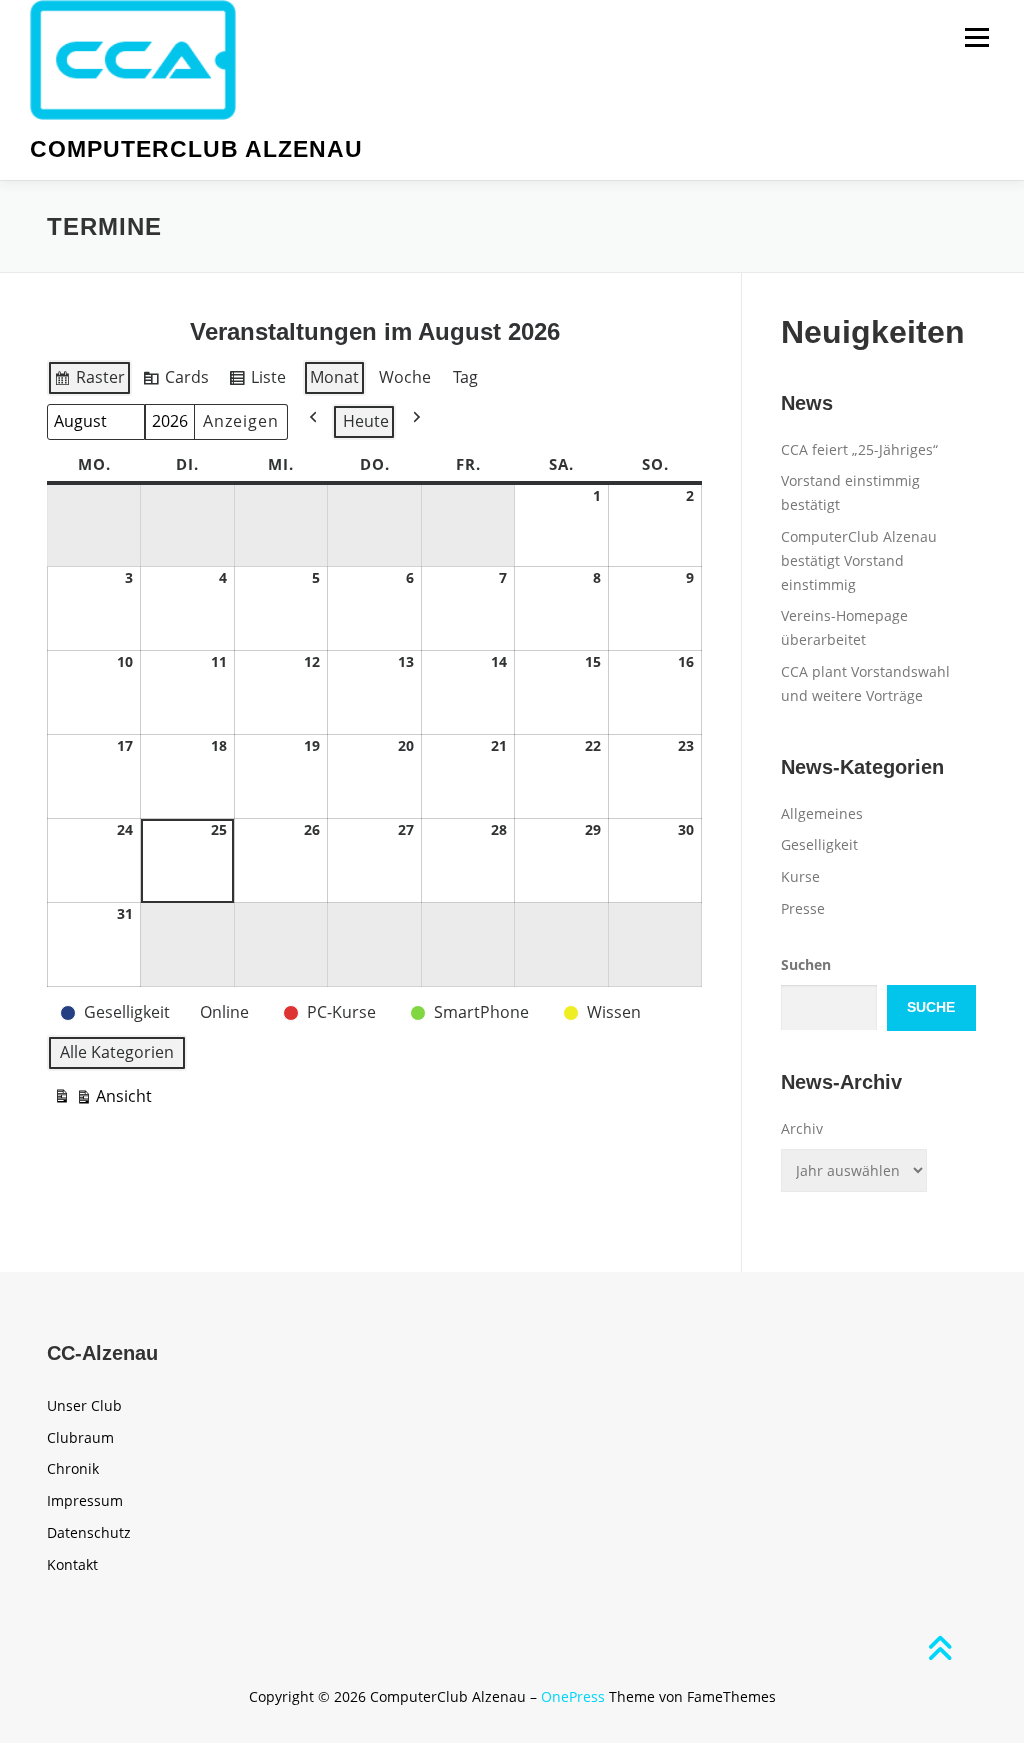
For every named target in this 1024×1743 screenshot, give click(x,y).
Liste (257, 381)
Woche (405, 377)
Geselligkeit (819, 844)
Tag (465, 377)
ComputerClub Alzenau (196, 149)
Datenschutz (89, 1532)
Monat (334, 377)
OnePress (573, 1696)
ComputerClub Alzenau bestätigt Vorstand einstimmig (859, 560)
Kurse (800, 876)
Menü (976, 37)
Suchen (806, 964)
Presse (803, 908)
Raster (89, 381)
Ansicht (102, 1100)
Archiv (802, 1128)
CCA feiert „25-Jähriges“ (859, 449)
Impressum (85, 1500)
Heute (366, 421)
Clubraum (80, 1437)
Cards (175, 381)
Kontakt (72, 1564)
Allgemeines (822, 813)
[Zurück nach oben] (939, 1649)
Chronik (73, 1468)
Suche (931, 1007)
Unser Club (84, 1405)
